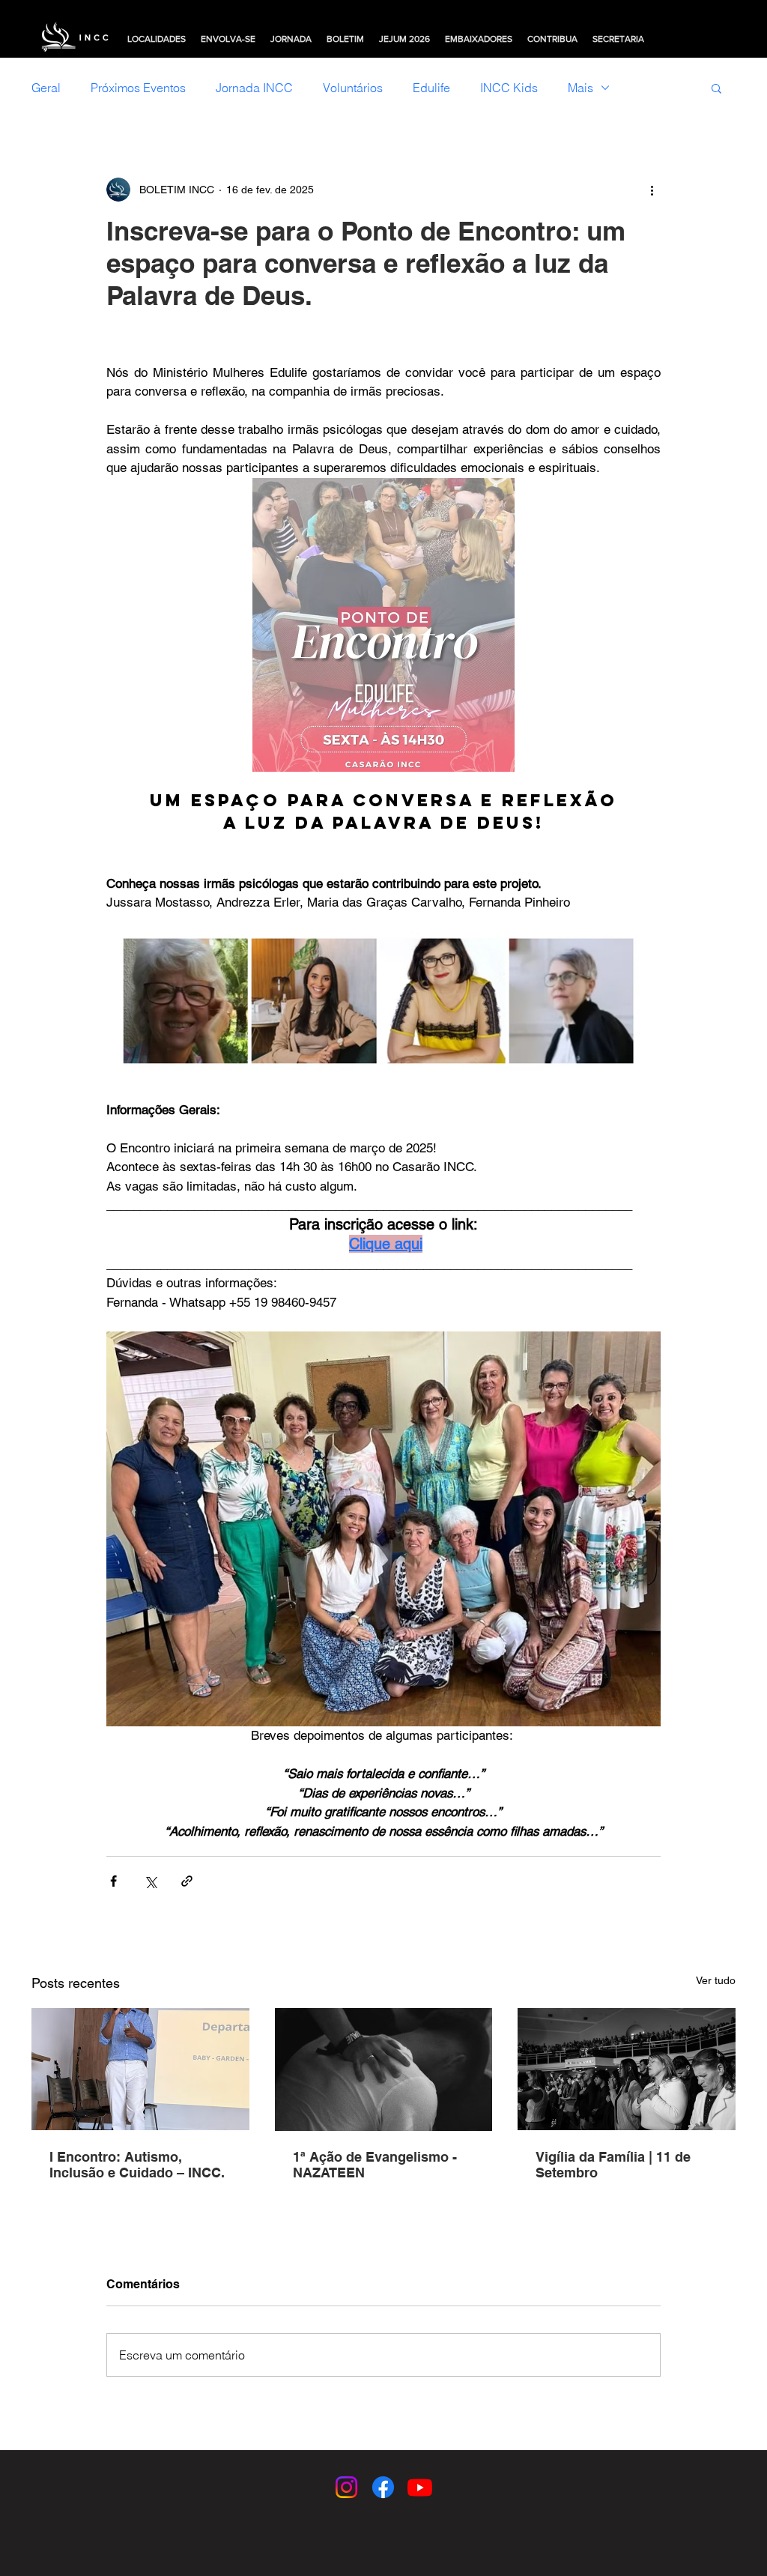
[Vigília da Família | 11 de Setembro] (627, 2069)
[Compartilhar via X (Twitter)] (150, 1881)
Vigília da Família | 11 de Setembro (613, 2165)
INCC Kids (509, 88)
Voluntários (353, 88)
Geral (46, 88)
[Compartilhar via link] (187, 1881)
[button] (716, 88)
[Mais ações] (652, 190)
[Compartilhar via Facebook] (113, 1881)
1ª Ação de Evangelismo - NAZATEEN (375, 2165)
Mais (580, 88)
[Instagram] (346, 2487)
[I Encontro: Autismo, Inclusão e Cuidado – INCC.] (140, 2069)
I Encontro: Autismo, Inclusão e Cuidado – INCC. (137, 2165)
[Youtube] (420, 2487)
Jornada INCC (254, 88)
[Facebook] (383, 2487)
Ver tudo (716, 1980)
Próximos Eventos (138, 88)
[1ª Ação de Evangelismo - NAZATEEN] (384, 2069)
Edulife (431, 88)
